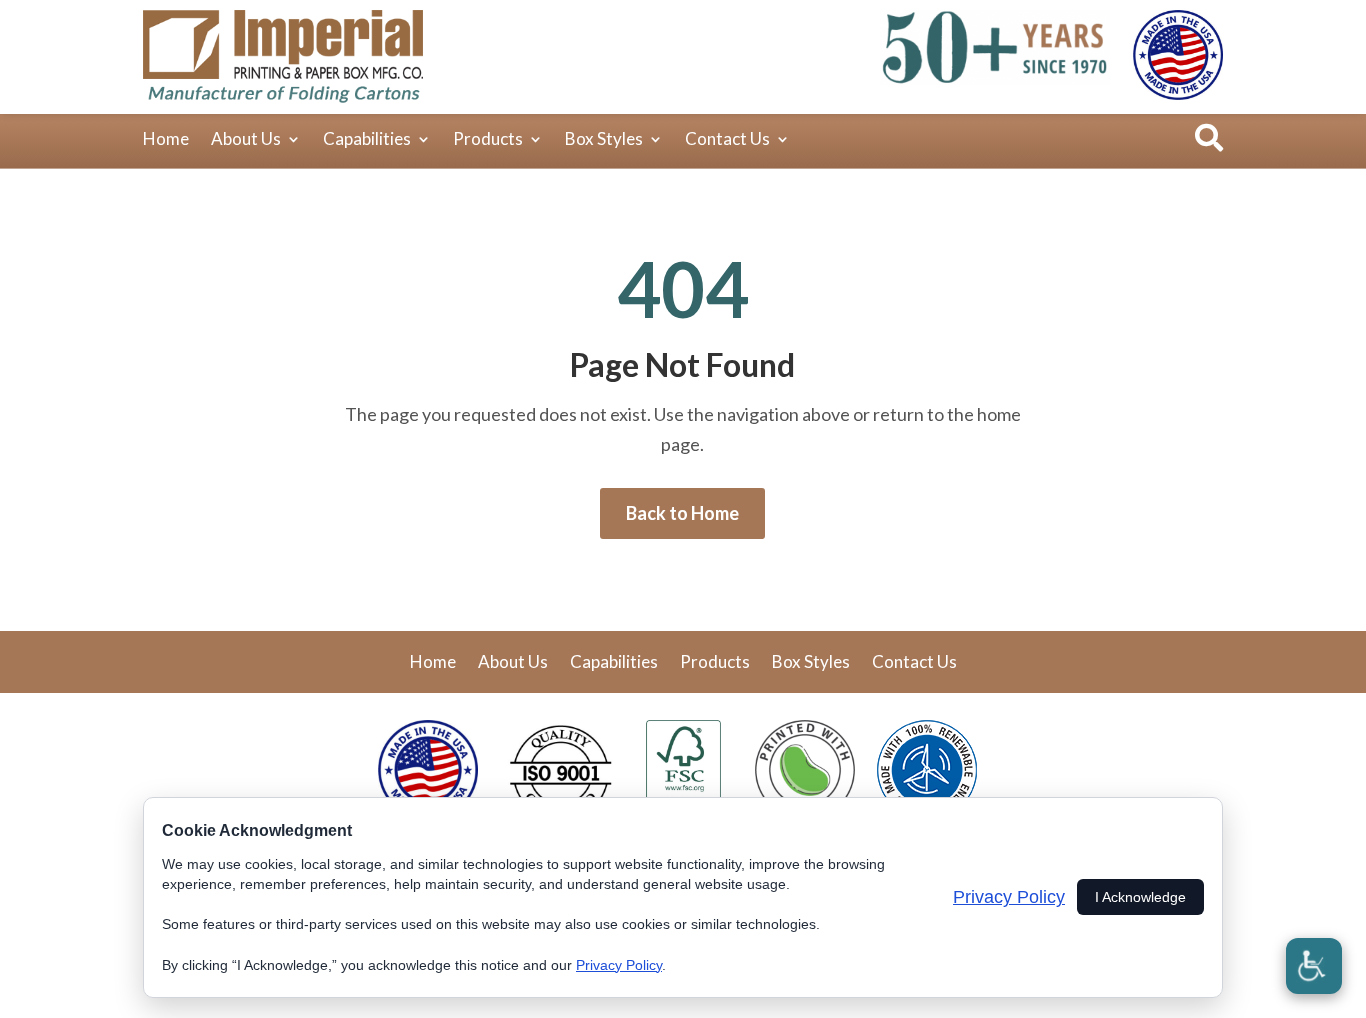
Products (488, 140)
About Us (246, 140)
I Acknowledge (1140, 897)
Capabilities (367, 140)
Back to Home (682, 513)
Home (166, 140)
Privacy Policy (619, 965)
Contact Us (727, 140)
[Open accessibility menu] (1314, 966)
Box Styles (604, 140)
